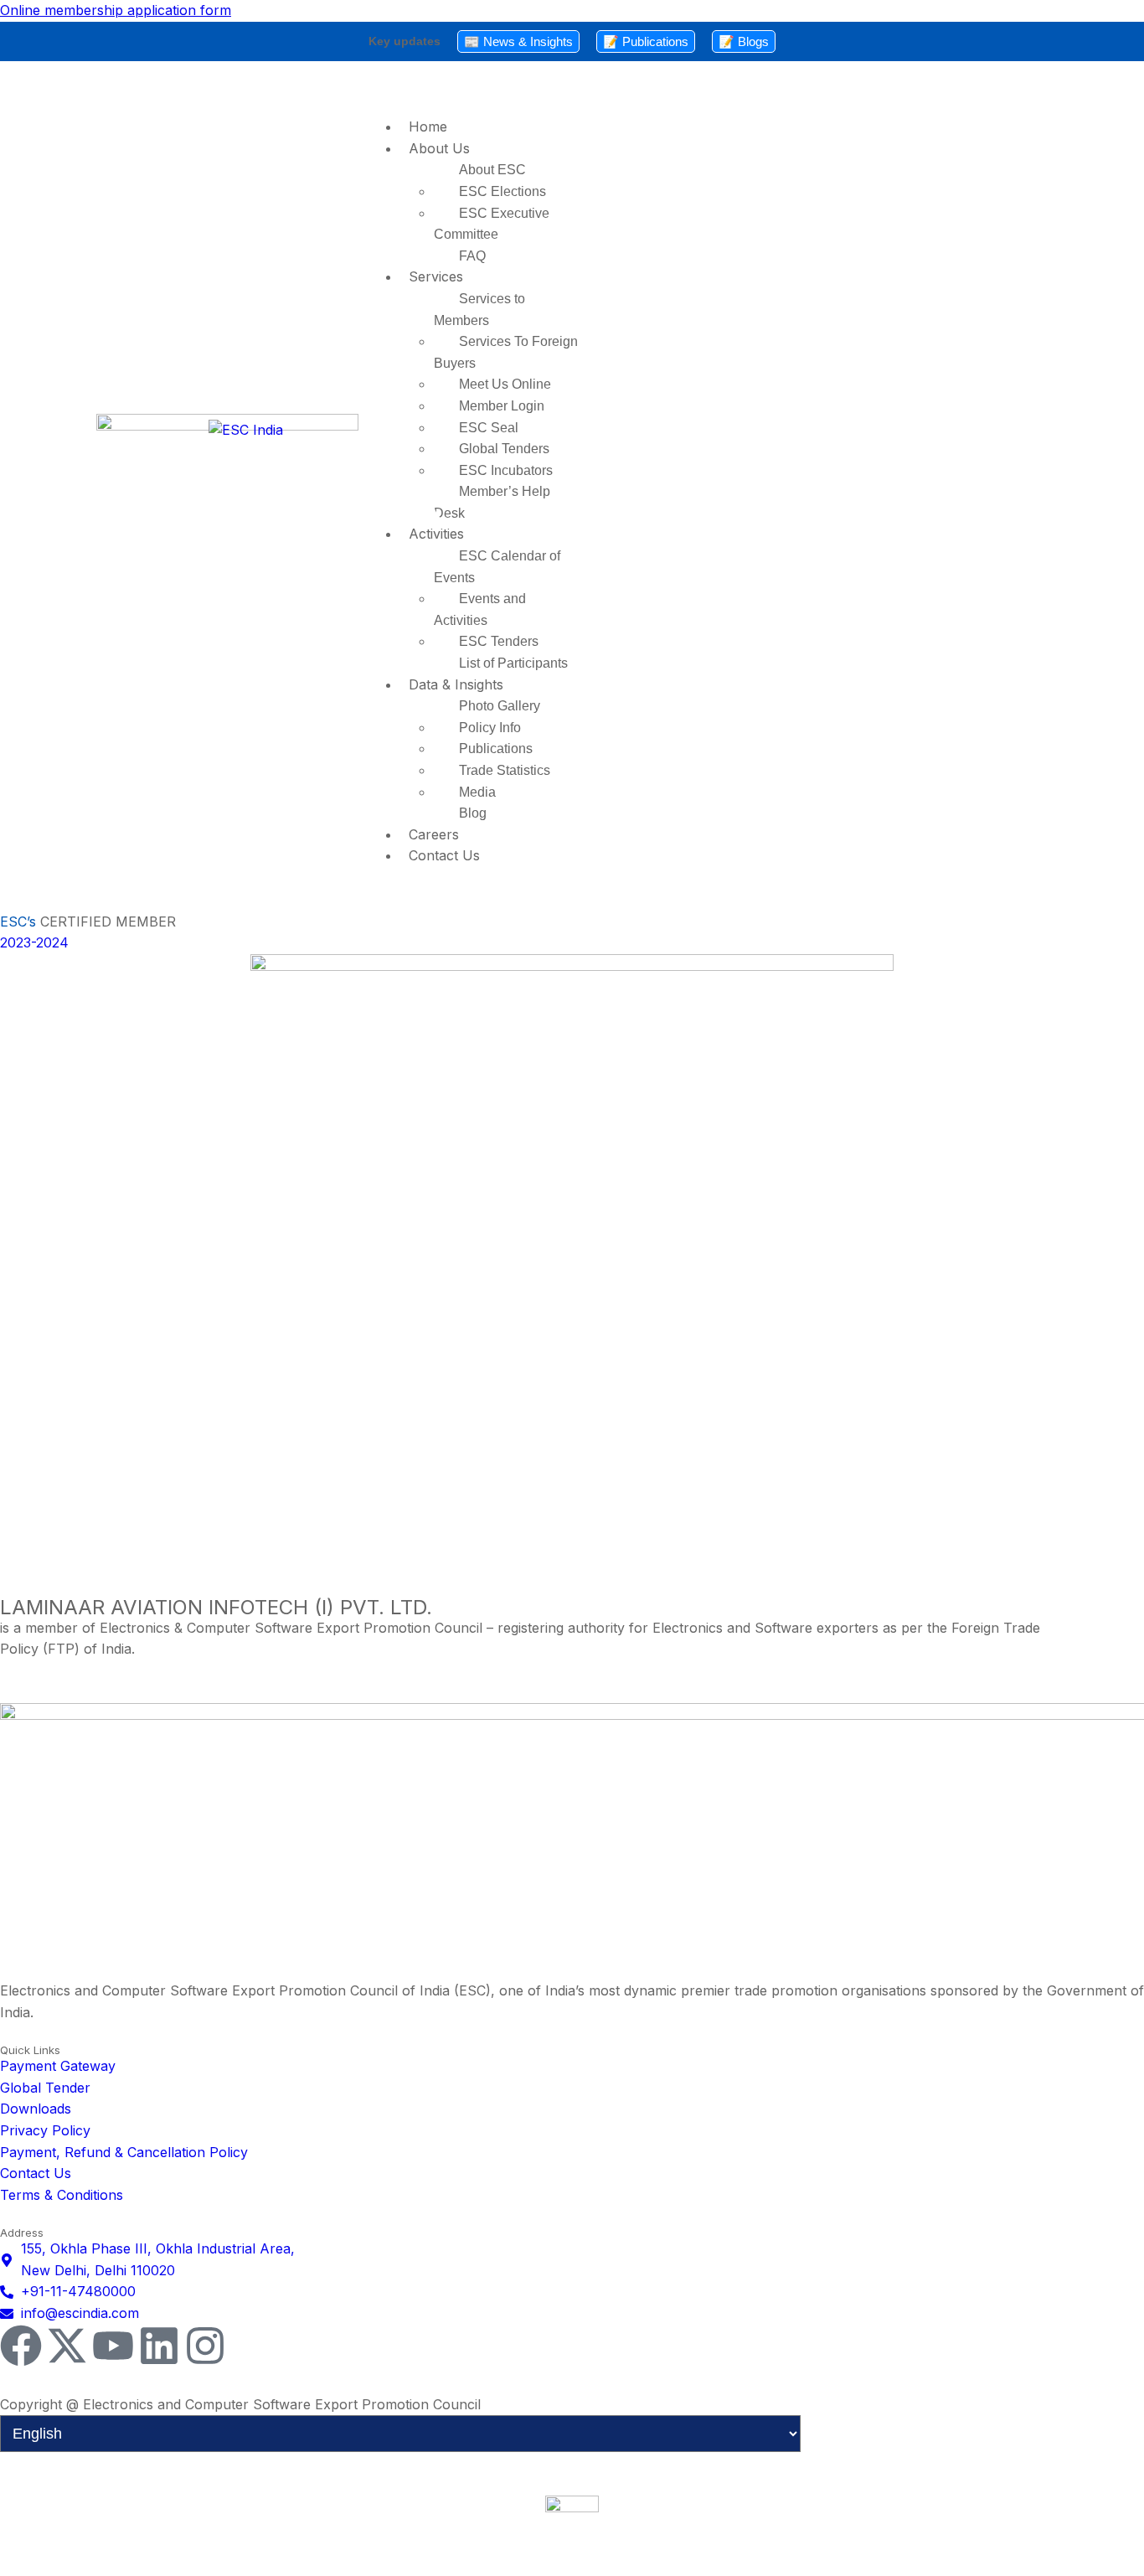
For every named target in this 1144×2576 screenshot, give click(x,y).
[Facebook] (21, 2346)
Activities (436, 534)
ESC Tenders (499, 641)
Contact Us (444, 855)
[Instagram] (205, 2346)
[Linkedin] (159, 2346)
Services (436, 276)
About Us (439, 148)
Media (477, 792)
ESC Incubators (506, 470)
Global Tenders (504, 449)
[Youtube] (113, 2346)
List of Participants (513, 663)
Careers (434, 834)
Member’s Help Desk (492, 502)
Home (428, 126)
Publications (496, 749)
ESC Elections (502, 191)
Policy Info (490, 728)
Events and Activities (480, 609)
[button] (708, 93)
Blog (473, 813)
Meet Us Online (505, 384)
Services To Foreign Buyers (506, 352)
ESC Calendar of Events (497, 567)
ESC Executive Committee (492, 224)
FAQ (472, 256)
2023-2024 (34, 942)
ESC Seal (489, 428)
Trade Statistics (505, 770)
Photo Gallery (500, 706)
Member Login (502, 406)
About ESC (492, 170)
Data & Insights (456, 684)
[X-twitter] (67, 2346)
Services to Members (479, 310)
